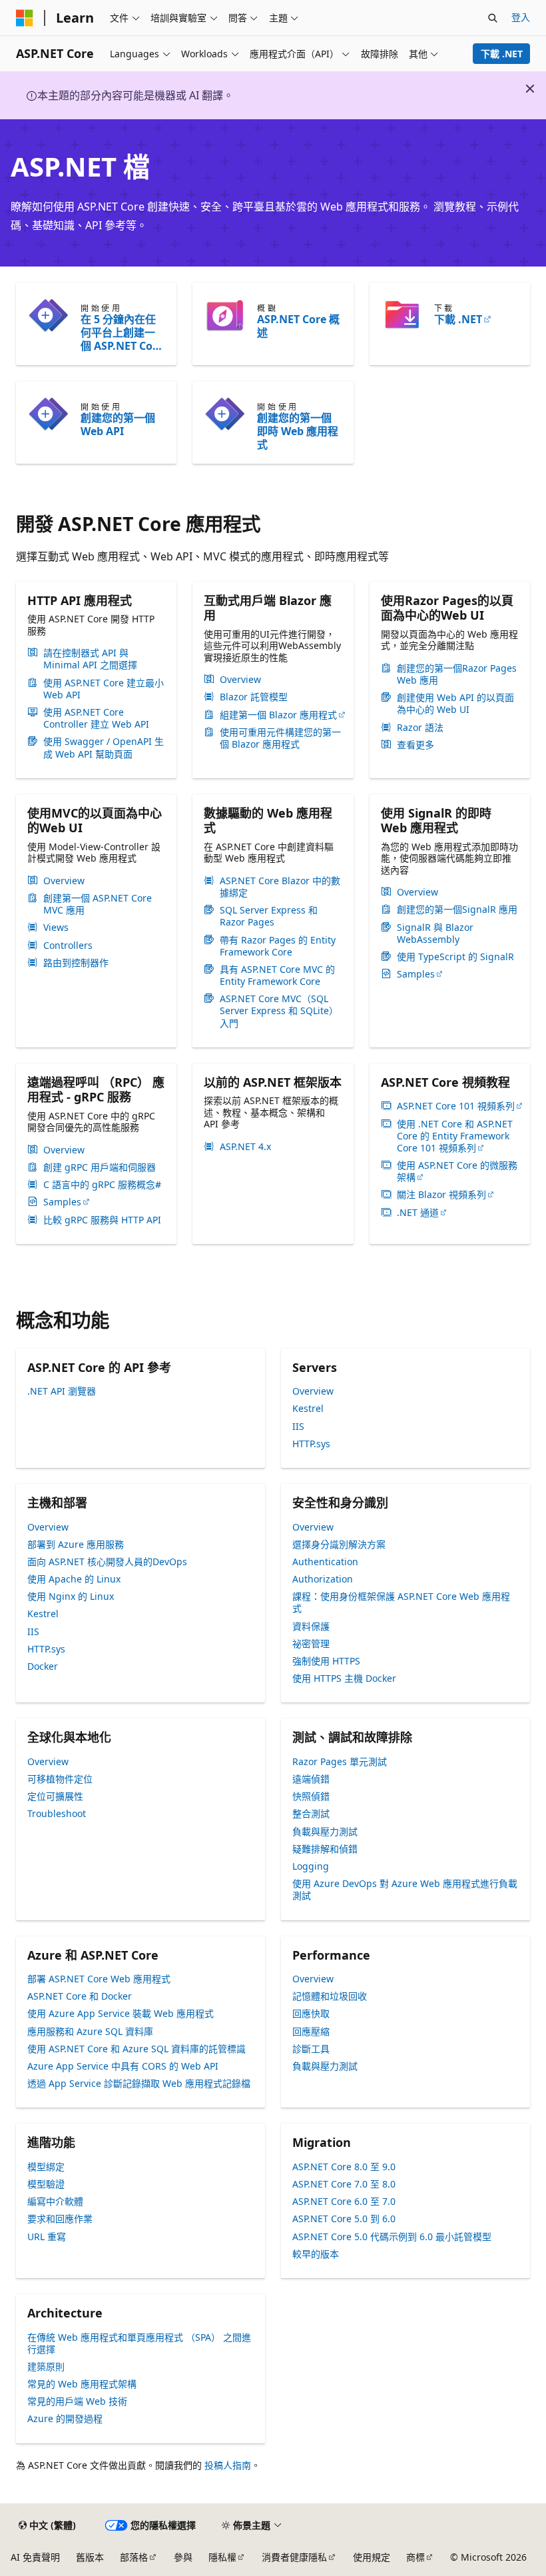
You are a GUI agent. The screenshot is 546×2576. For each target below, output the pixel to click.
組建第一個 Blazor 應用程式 (278, 715)
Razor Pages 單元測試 (340, 1761)
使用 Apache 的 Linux (74, 1579)
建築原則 (46, 2366)
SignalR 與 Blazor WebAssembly (435, 934)
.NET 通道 (418, 1213)
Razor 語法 (420, 728)
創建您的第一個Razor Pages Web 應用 (457, 674)
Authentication (325, 1562)
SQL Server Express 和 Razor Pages (269, 916)
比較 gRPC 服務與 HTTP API (102, 1220)
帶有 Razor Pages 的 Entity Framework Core (278, 946)
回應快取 (311, 2013)
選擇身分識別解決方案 (339, 1544)
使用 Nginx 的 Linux (71, 1596)
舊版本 (90, 2557)
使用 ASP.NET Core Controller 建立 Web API (96, 718)
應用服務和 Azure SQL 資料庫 (90, 2031)
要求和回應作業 (60, 2219)
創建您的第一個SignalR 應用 (457, 910)
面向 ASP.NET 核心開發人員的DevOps (107, 1562)
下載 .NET (502, 54)
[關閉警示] (530, 89)
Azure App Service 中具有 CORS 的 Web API (123, 2066)
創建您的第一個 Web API (118, 424)
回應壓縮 (311, 2031)
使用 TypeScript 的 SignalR (455, 957)
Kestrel (308, 1408)
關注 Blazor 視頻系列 (441, 1195)
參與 (183, 2557)
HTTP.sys (311, 1444)
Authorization (323, 1579)
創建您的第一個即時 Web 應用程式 (298, 431)
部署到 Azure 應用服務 (76, 1544)
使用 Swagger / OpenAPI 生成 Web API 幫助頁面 (104, 748)
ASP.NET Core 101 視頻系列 (456, 1106)
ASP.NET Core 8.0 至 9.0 (344, 2167)
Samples (416, 974)
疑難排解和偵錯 (325, 1849)
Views (56, 928)
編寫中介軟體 (55, 2201)
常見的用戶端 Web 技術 (77, 2401)
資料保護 (311, 1626)
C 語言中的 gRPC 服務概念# (102, 1185)
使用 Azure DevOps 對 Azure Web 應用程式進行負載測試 (405, 1889)
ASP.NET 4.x (245, 1147)
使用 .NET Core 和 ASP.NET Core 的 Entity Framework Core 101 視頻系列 (455, 1136)
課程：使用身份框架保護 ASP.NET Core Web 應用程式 (401, 1602)
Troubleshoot (57, 1813)
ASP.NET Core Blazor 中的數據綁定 (280, 887)
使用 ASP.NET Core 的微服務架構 (457, 1171)
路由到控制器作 (76, 963)
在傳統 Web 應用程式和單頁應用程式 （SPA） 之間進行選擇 (139, 2343)
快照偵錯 (311, 1796)
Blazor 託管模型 (254, 697)
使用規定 (372, 2557)
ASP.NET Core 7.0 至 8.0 (344, 2184)
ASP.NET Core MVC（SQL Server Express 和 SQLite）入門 (279, 1011)
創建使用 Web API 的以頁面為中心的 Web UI (455, 704)
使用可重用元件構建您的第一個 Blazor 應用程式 (280, 738)
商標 (415, 2557)
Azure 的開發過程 (65, 2418)
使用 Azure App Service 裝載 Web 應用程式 (121, 2013)
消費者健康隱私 (294, 2557)
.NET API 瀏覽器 (62, 1391)
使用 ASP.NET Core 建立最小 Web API (104, 689)
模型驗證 (46, 2184)
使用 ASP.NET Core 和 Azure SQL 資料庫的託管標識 (136, 2049)
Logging (311, 1866)
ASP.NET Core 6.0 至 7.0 (344, 2201)
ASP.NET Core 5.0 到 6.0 (344, 2219)
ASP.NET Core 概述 (298, 326)
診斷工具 (311, 2049)
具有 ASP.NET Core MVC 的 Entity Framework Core (277, 975)
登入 (521, 17)
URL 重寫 (47, 2237)
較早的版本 (316, 2254)
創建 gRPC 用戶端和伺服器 (100, 1167)
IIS (298, 1426)
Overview (240, 680)
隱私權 (222, 2557)
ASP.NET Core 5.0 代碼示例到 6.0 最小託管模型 (392, 2237)
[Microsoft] (25, 18)
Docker (43, 1666)
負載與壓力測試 (325, 1831)
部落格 (134, 2557)
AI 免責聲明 (35, 2557)
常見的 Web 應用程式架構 (82, 2384)
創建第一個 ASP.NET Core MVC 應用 (98, 904)
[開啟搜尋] (493, 18)
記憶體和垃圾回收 (330, 1996)
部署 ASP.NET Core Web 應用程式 (99, 1979)
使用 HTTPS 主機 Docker (344, 1678)
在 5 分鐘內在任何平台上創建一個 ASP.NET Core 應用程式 (122, 332)
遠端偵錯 (311, 1779)
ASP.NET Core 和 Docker (80, 1996)
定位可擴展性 (55, 1796)
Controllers (68, 946)
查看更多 (415, 745)
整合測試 (311, 1813)
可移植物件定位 (60, 1779)
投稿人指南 (228, 2465)
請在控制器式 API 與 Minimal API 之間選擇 (90, 659)
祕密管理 (311, 1643)
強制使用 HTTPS (326, 1661)
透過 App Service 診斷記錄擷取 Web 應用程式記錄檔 (139, 2083)
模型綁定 (46, 2167)
